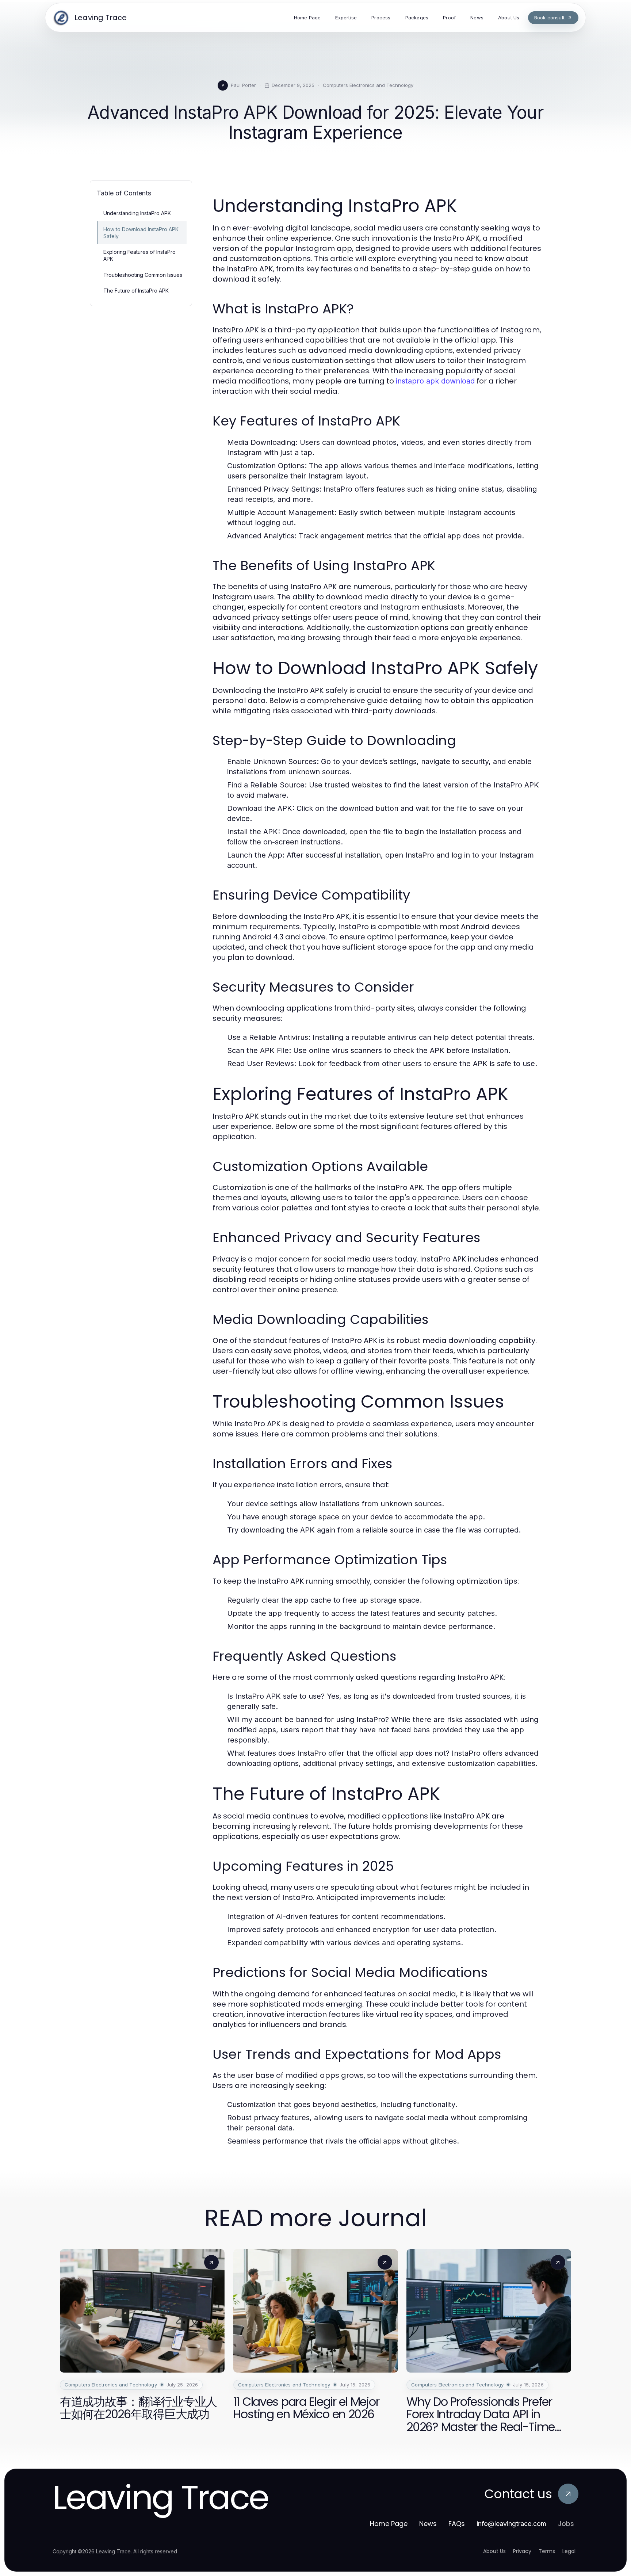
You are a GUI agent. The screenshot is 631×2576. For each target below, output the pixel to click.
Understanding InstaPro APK (137, 213)
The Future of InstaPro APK (136, 291)
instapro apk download (435, 381)
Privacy (522, 2551)
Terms (547, 2551)
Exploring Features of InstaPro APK (139, 255)
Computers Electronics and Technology (368, 85)
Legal (569, 2551)
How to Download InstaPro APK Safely (141, 233)
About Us (494, 2551)
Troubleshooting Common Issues (143, 275)
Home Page (389, 2524)
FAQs (457, 2524)
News (428, 2524)
